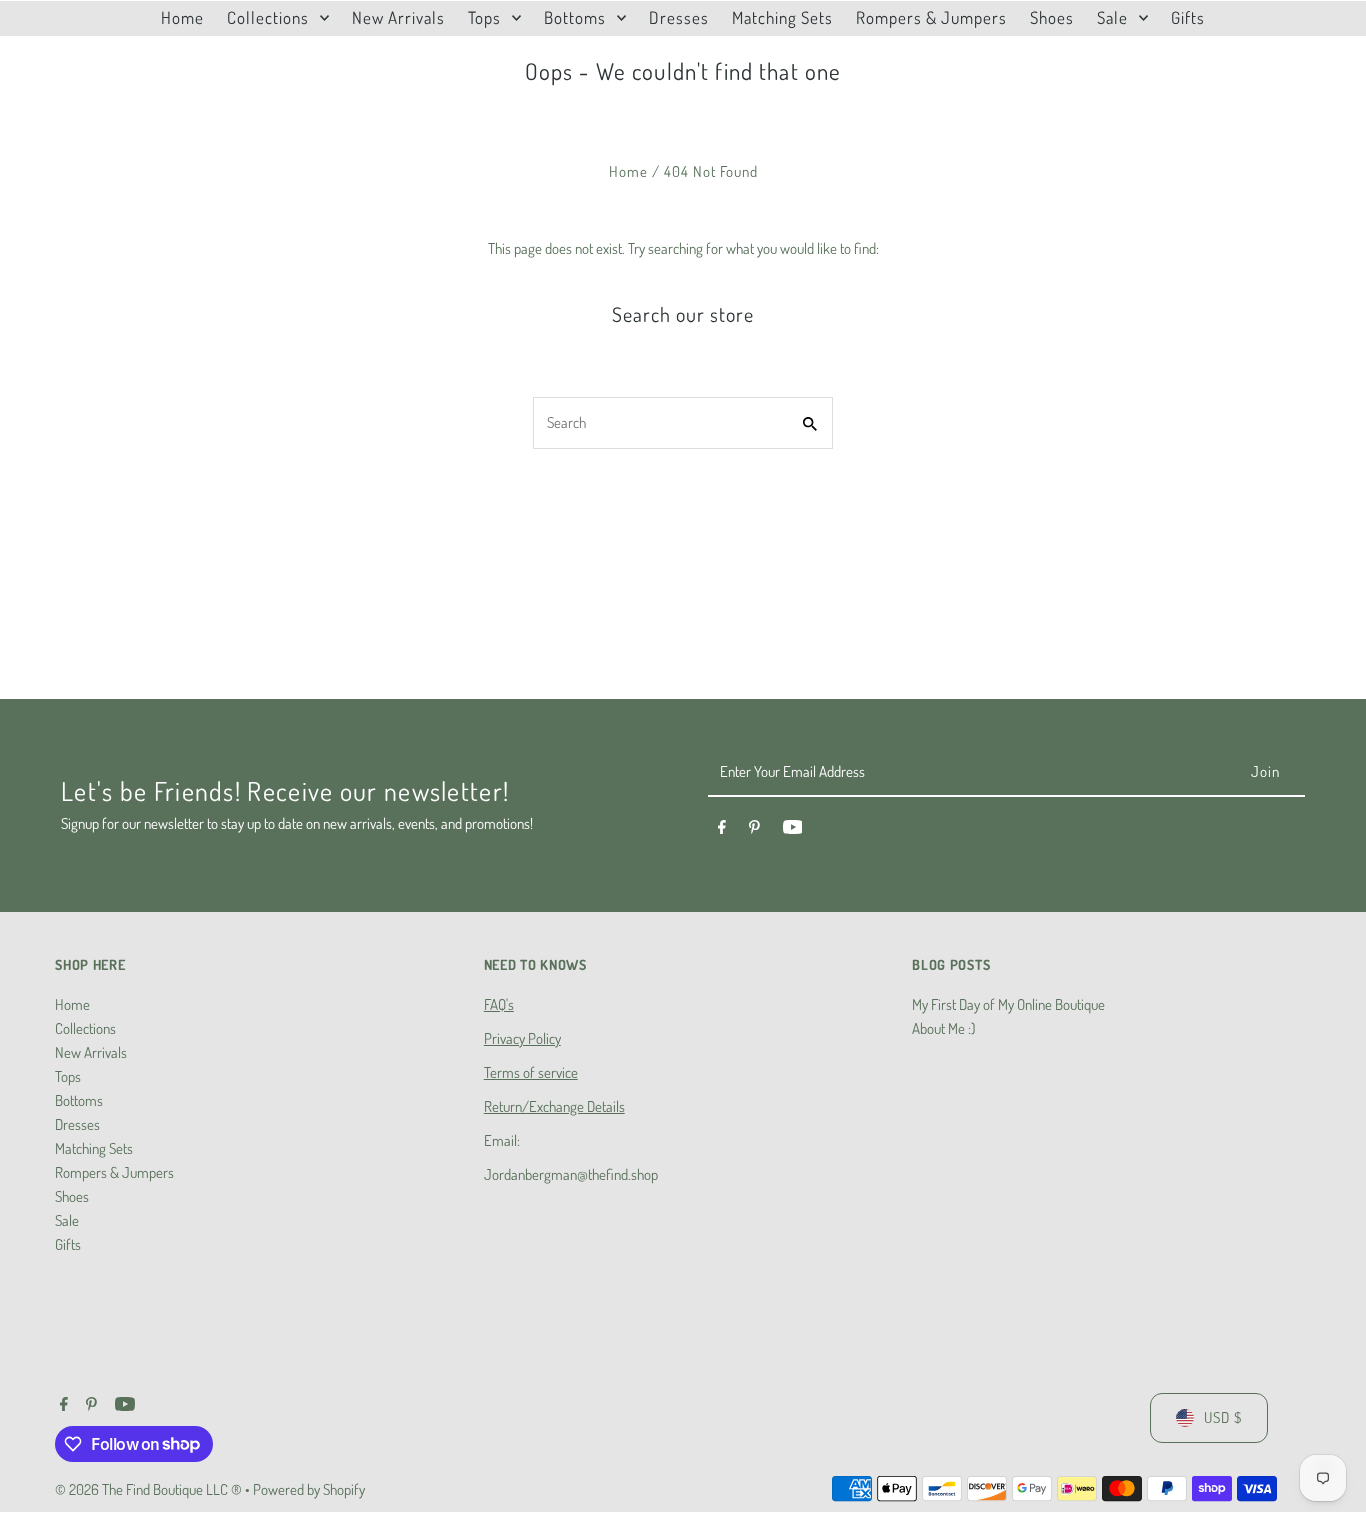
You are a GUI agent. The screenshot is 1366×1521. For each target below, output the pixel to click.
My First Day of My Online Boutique (1008, 1004)
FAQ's (499, 1004)
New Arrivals (91, 1052)
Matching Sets (94, 1148)
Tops (68, 1076)
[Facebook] (722, 830)
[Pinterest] (754, 830)
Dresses (77, 1124)
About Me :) (943, 1028)
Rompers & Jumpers (114, 1172)
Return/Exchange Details (554, 1106)
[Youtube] (793, 830)
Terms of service (531, 1072)
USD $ (1223, 1417)
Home (628, 171)
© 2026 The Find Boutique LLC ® (150, 1489)
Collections (85, 1028)
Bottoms (79, 1100)
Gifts (68, 1244)
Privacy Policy (522, 1038)
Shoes (72, 1196)
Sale (67, 1220)
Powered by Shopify (309, 1489)
